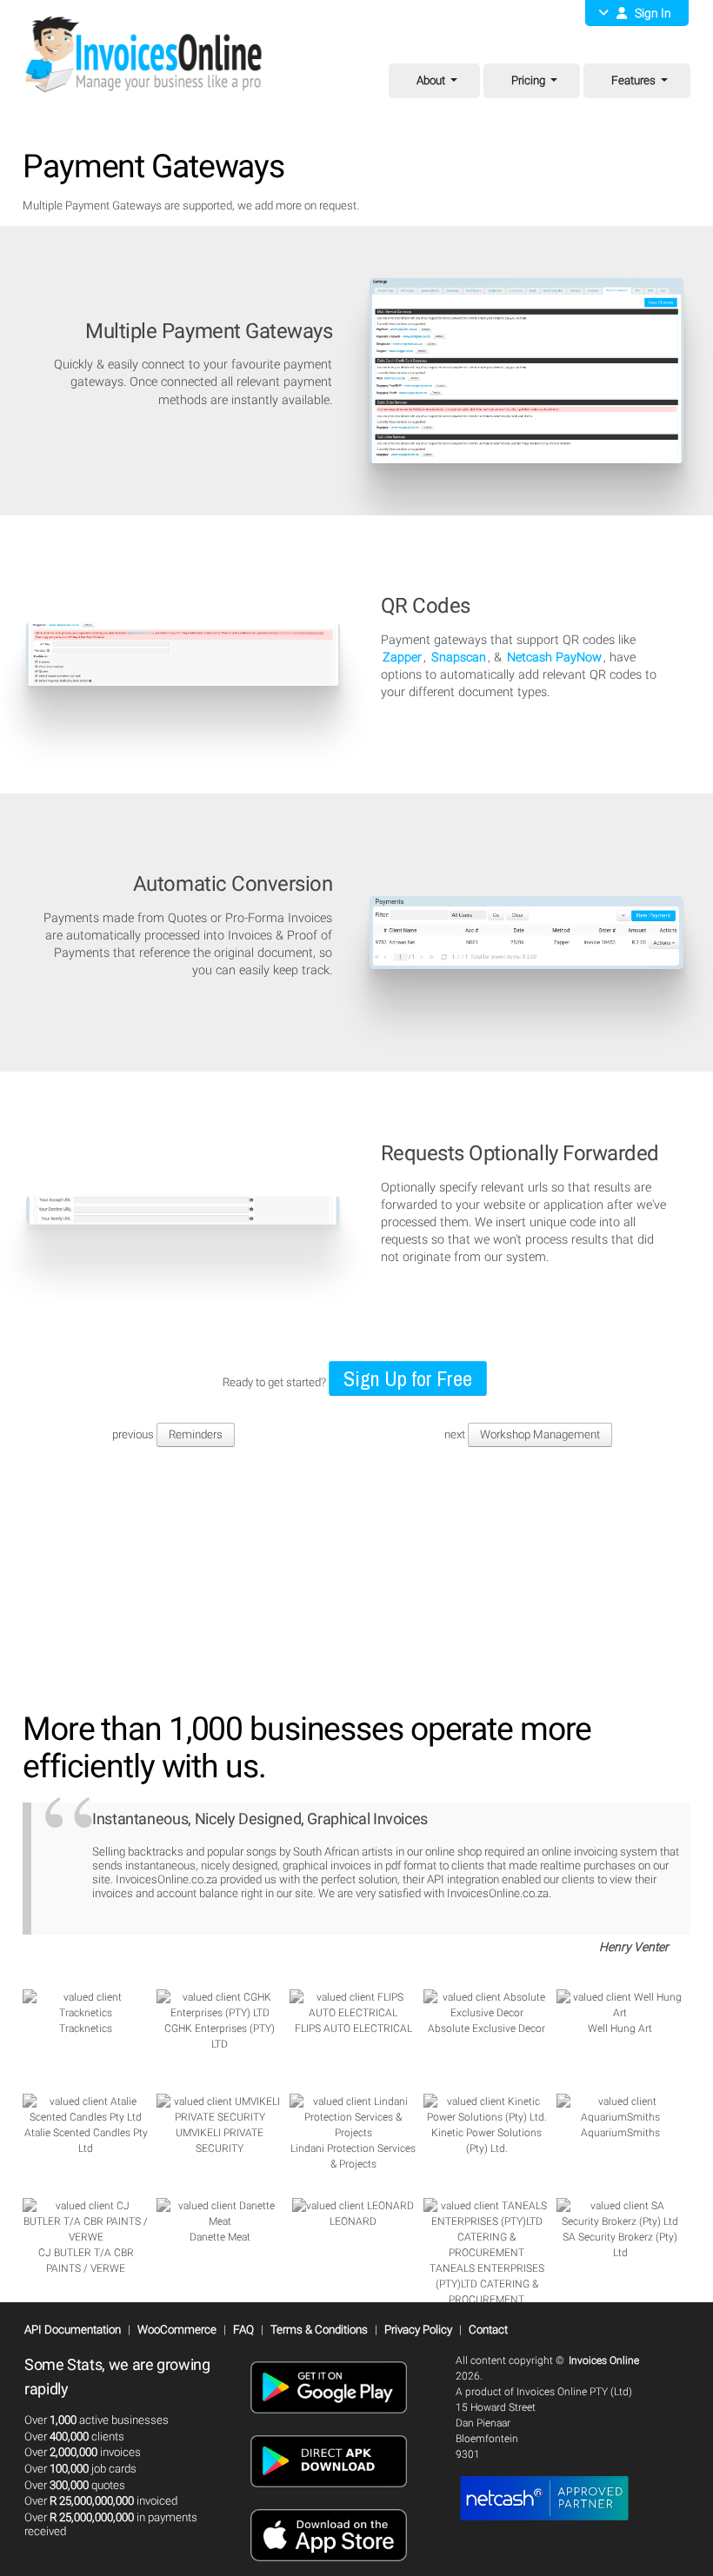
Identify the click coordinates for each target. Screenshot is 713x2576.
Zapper (402, 657)
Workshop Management (540, 1434)
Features (633, 80)
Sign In (649, 13)
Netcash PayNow (554, 657)
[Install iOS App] (329, 2566)
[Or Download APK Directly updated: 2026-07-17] (329, 2493)
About (431, 80)
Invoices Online (604, 2360)
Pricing (528, 80)
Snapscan (459, 657)
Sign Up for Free (408, 1378)
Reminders (196, 1434)
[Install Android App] (329, 2419)
